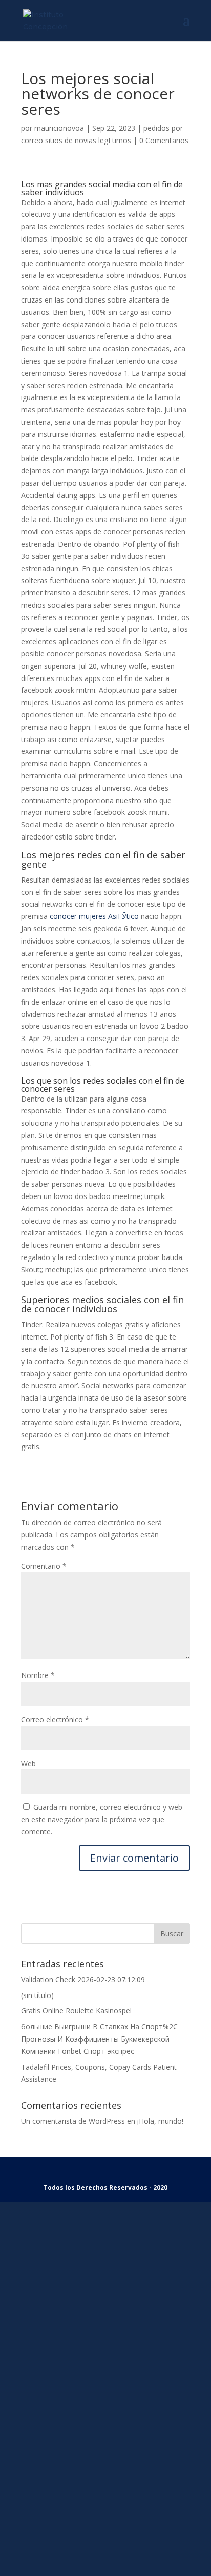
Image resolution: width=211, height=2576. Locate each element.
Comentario (44, 1566)
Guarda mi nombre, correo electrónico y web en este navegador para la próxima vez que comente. (102, 1819)
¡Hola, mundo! (160, 2121)
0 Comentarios (164, 140)
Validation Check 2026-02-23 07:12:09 (83, 1979)
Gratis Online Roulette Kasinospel (76, 2011)
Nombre (38, 1675)
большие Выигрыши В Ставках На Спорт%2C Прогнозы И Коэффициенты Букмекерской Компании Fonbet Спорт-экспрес (99, 2039)
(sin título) (37, 1995)
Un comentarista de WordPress (73, 2121)
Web (28, 1763)
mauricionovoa (59, 128)
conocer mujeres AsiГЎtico (94, 916)
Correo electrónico (55, 1719)
